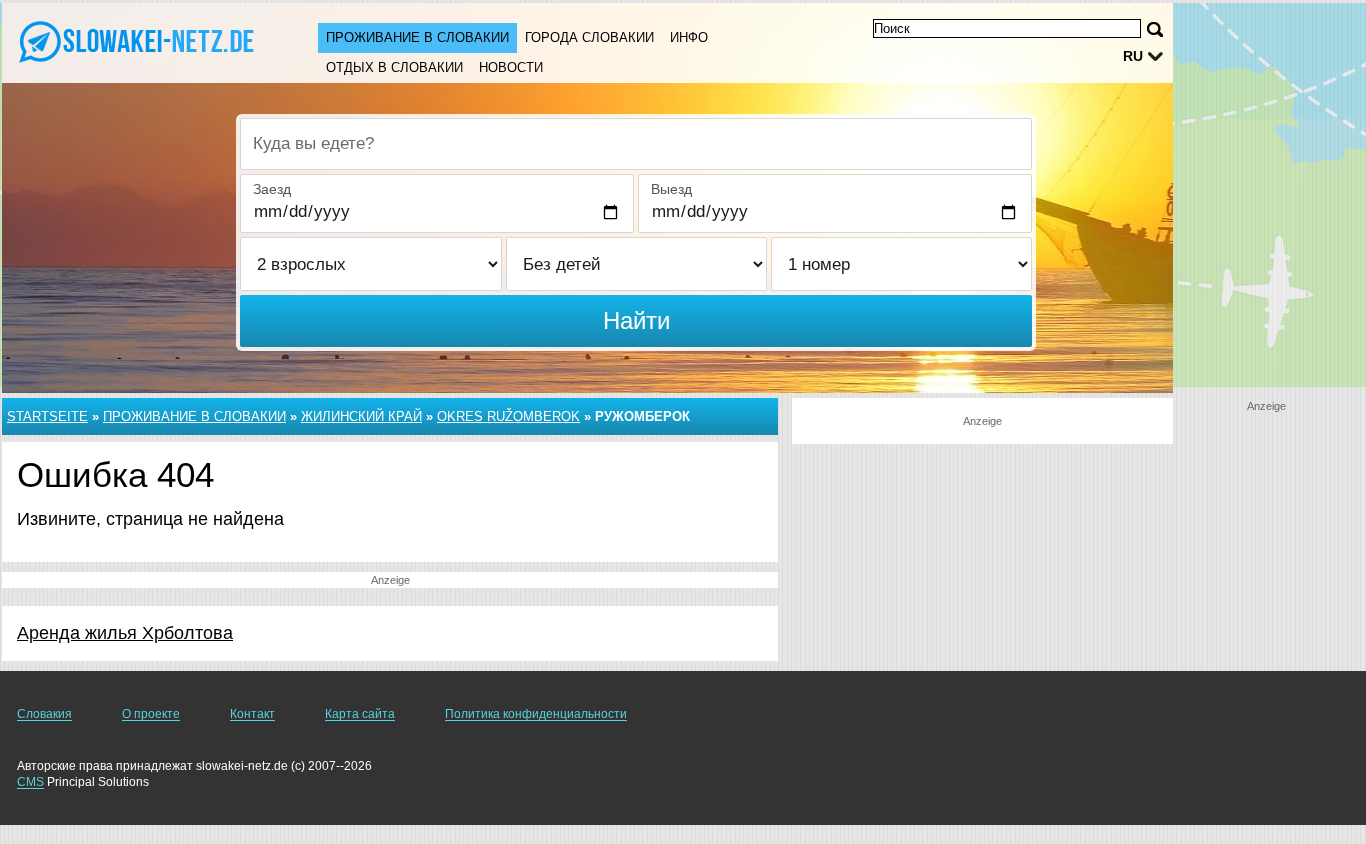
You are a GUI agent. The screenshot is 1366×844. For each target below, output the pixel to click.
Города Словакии (589, 37)
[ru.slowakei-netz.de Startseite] (140, 41)
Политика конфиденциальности (536, 714)
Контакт (252, 714)
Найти (636, 320)
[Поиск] (1155, 29)
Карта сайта (360, 714)
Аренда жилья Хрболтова (125, 633)
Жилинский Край (361, 416)
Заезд (272, 189)
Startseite (47, 416)
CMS (30, 782)
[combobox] (636, 144)
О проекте (151, 714)
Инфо (689, 37)
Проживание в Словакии (417, 37)
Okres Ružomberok (508, 416)
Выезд (671, 189)
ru (1133, 56)
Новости (511, 67)
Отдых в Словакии (394, 67)
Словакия (44, 714)
